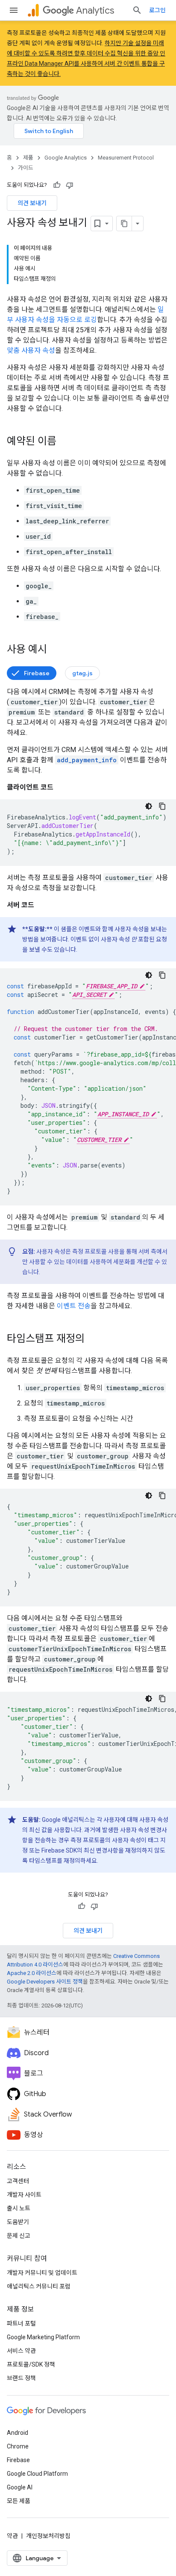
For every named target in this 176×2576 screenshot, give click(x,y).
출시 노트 (19, 2208)
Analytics (95, 10)
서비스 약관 (21, 2351)
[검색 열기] (137, 10)
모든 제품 (19, 2501)
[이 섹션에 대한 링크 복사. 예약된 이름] (65, 442)
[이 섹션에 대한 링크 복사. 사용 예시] (56, 650)
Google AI (20, 2487)
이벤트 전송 (74, 1306)
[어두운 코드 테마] (149, 806)
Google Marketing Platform (43, 2337)
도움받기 (18, 2222)
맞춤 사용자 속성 (31, 350)
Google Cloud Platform (37, 2474)
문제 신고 (19, 2236)
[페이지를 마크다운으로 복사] (124, 224)
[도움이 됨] (57, 185)
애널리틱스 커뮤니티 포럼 (39, 2286)
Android (18, 2433)
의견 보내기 (32, 203)
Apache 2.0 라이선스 (32, 1973)
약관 (12, 2536)
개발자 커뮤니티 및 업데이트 (42, 2273)
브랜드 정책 (21, 2378)
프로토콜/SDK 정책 (31, 2364)
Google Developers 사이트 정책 (45, 1982)
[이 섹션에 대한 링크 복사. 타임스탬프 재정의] (93, 1339)
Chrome (18, 2446)
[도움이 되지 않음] (70, 185)
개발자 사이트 (24, 2195)
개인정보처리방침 (48, 2536)
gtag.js (82, 673)
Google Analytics (66, 158)
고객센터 (18, 2181)
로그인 (157, 10)
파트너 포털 (21, 2323)
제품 (28, 158)
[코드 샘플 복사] (162, 806)
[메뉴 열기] (14, 10)
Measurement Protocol (126, 158)
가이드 (26, 168)
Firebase (37, 673)
